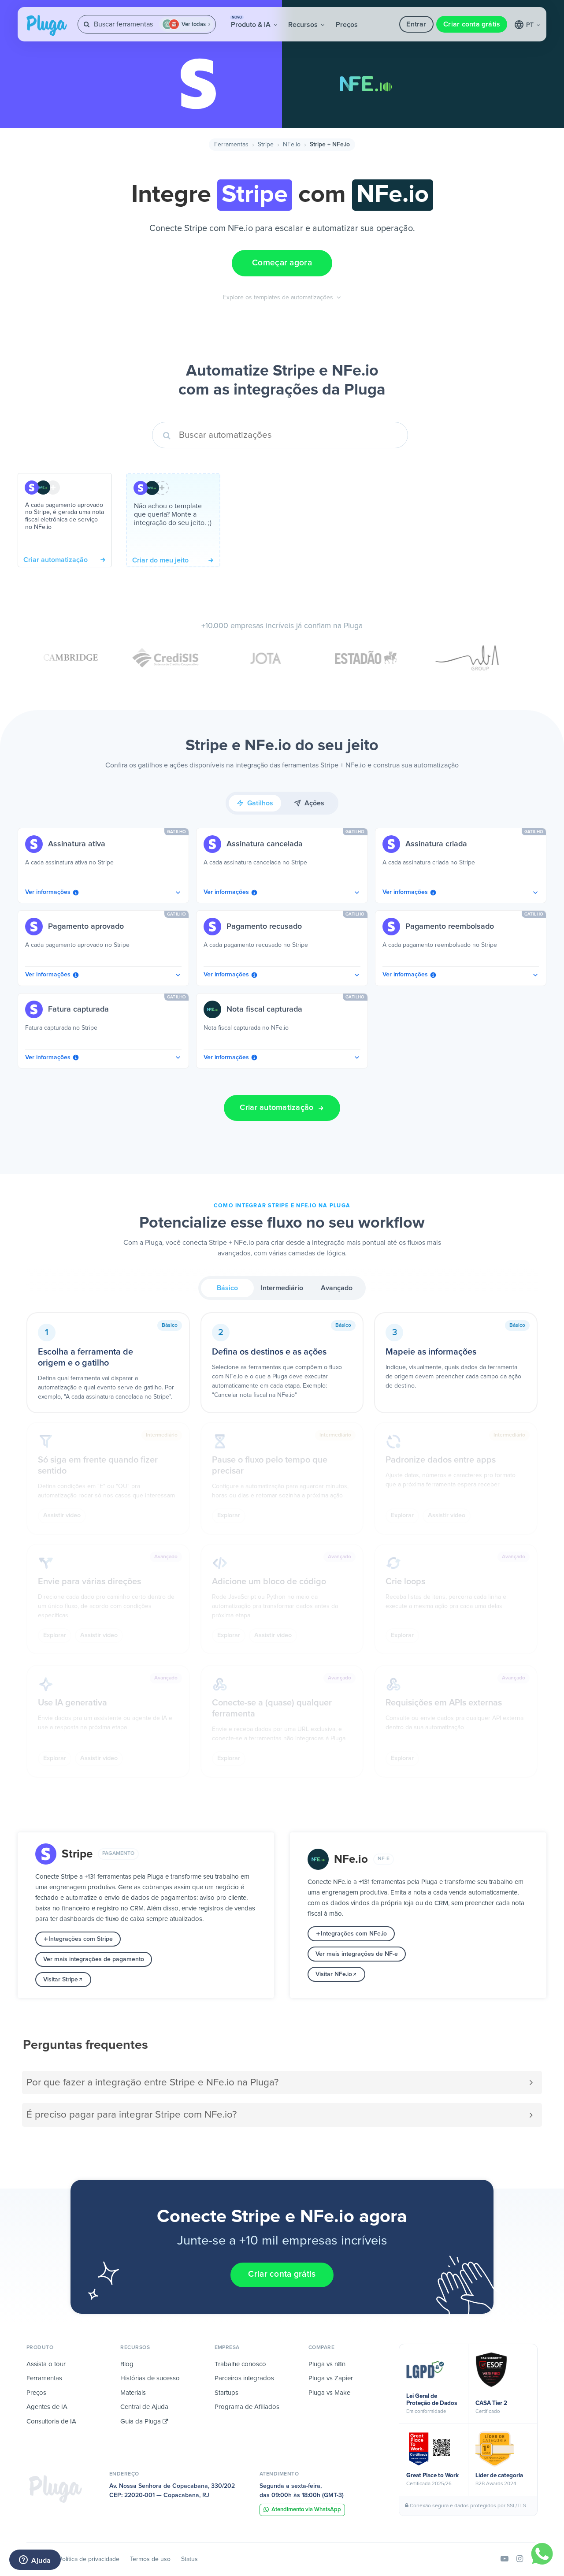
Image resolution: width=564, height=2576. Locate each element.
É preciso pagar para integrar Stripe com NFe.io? (132, 2115)
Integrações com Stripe (81, 1939)
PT (531, 25)
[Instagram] (520, 2559)
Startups (226, 2393)
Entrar (416, 24)
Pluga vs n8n (327, 2364)
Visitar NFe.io (334, 1974)
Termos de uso (150, 2559)
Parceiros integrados (244, 2378)
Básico (227, 1288)
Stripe (266, 145)
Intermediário (282, 1288)
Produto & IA (252, 22)
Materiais (133, 2393)
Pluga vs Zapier (331, 2378)
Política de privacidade (89, 2559)
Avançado (337, 1288)
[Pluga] (56, 2489)
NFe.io (292, 145)
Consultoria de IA (51, 2422)
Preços (347, 25)
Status (189, 2559)
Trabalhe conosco (240, 2364)
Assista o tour (46, 2364)
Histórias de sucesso (150, 2378)
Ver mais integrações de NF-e (357, 1954)
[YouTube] (505, 2559)
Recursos (304, 25)
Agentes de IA (47, 2407)
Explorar (229, 1515)
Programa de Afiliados (247, 2407)
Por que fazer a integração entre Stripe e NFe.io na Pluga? (152, 2083)
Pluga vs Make (329, 2393)
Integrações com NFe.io (354, 1934)
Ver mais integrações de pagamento (94, 1959)
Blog (127, 2364)
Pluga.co (47, 26)
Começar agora (282, 263)
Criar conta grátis (472, 24)
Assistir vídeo (62, 1515)
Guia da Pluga (141, 2422)
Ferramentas (231, 145)
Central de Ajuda (144, 2407)
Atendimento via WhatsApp (306, 2510)
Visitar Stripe (61, 1980)
